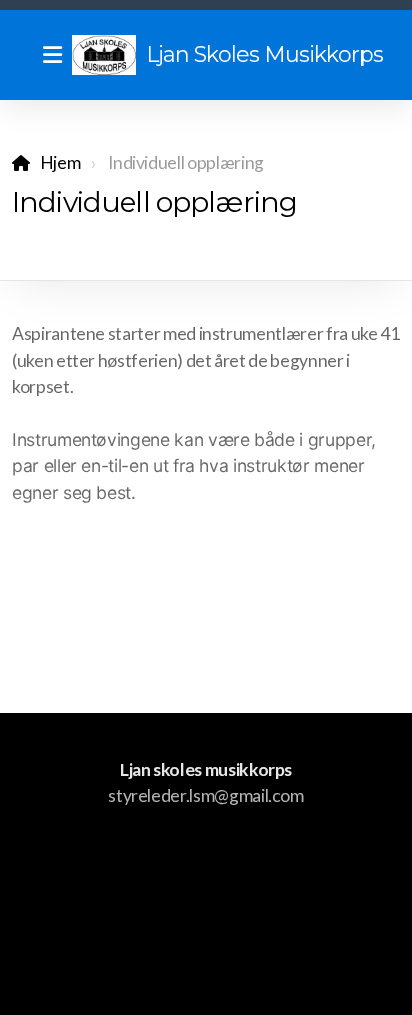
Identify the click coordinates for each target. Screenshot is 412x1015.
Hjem (60, 162)
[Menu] (52, 55)
